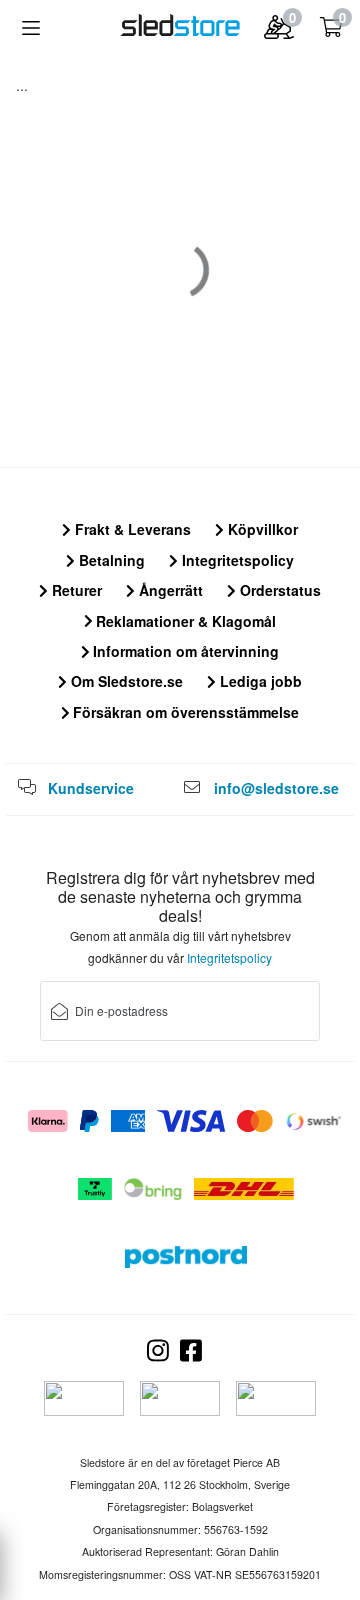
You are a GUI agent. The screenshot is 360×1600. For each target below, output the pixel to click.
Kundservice (91, 788)
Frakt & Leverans (131, 529)
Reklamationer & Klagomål (184, 621)
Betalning (110, 560)
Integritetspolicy (236, 560)
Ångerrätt (169, 590)
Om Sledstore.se (125, 681)
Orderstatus (278, 590)
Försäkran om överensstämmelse (184, 712)
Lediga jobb (259, 681)
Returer (75, 590)
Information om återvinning (184, 651)
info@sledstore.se (276, 788)
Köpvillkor (261, 529)
